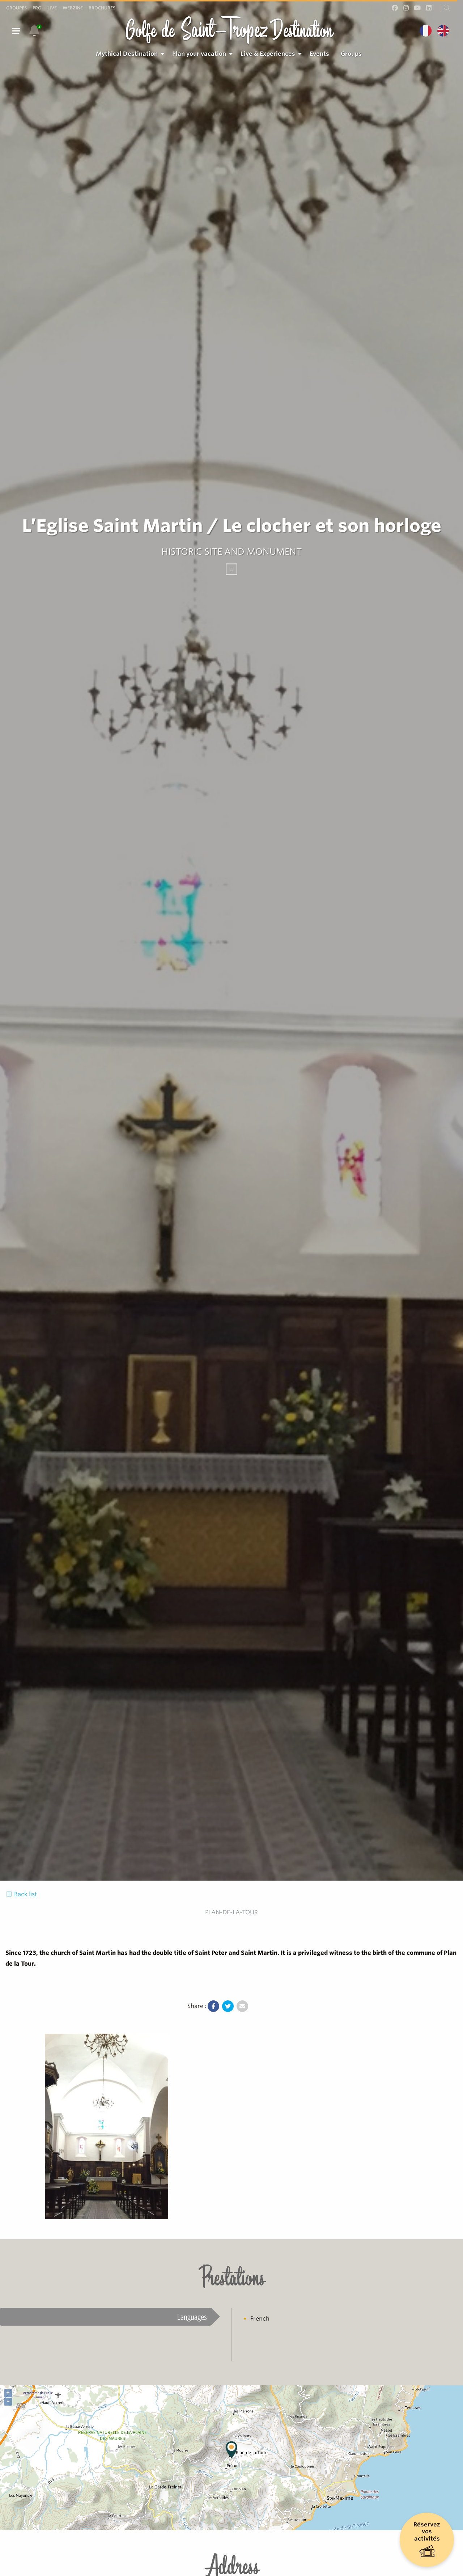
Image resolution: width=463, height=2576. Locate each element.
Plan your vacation (199, 54)
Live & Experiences (268, 54)
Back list (25, 1894)
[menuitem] (128, 54)
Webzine (73, 8)
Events (319, 54)
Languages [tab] (192, 2317)
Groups (351, 54)
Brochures (102, 8)
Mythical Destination (127, 54)
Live (52, 8)
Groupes (16, 8)
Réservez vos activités (427, 2531)
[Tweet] (228, 2006)
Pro (37, 8)
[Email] (242, 2006)
